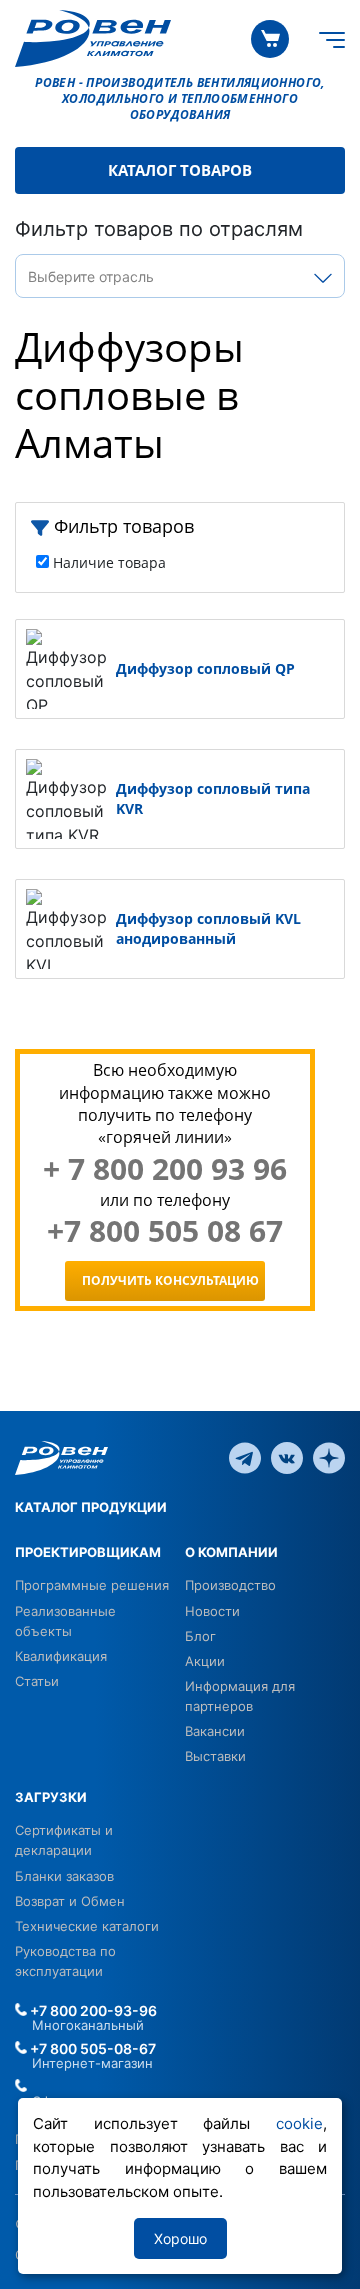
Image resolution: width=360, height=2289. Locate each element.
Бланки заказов (64, 1876)
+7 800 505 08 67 (165, 1231)
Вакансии (215, 1731)
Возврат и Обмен (70, 1901)
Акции (205, 1661)
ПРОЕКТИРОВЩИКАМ (88, 1552)
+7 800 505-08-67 (91, 2048)
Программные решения (92, 1585)
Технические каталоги (87, 1926)
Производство (230, 1585)
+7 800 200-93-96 (92, 2010)
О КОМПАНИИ (231, 1552)
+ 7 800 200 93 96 (165, 1169)
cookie (299, 2123)
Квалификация (61, 1656)
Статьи (37, 1681)
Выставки (215, 1756)
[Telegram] (245, 1457)
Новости (212, 1611)
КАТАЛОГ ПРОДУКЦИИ (91, 1507)
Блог (200, 1636)
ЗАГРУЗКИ (51, 1797)
